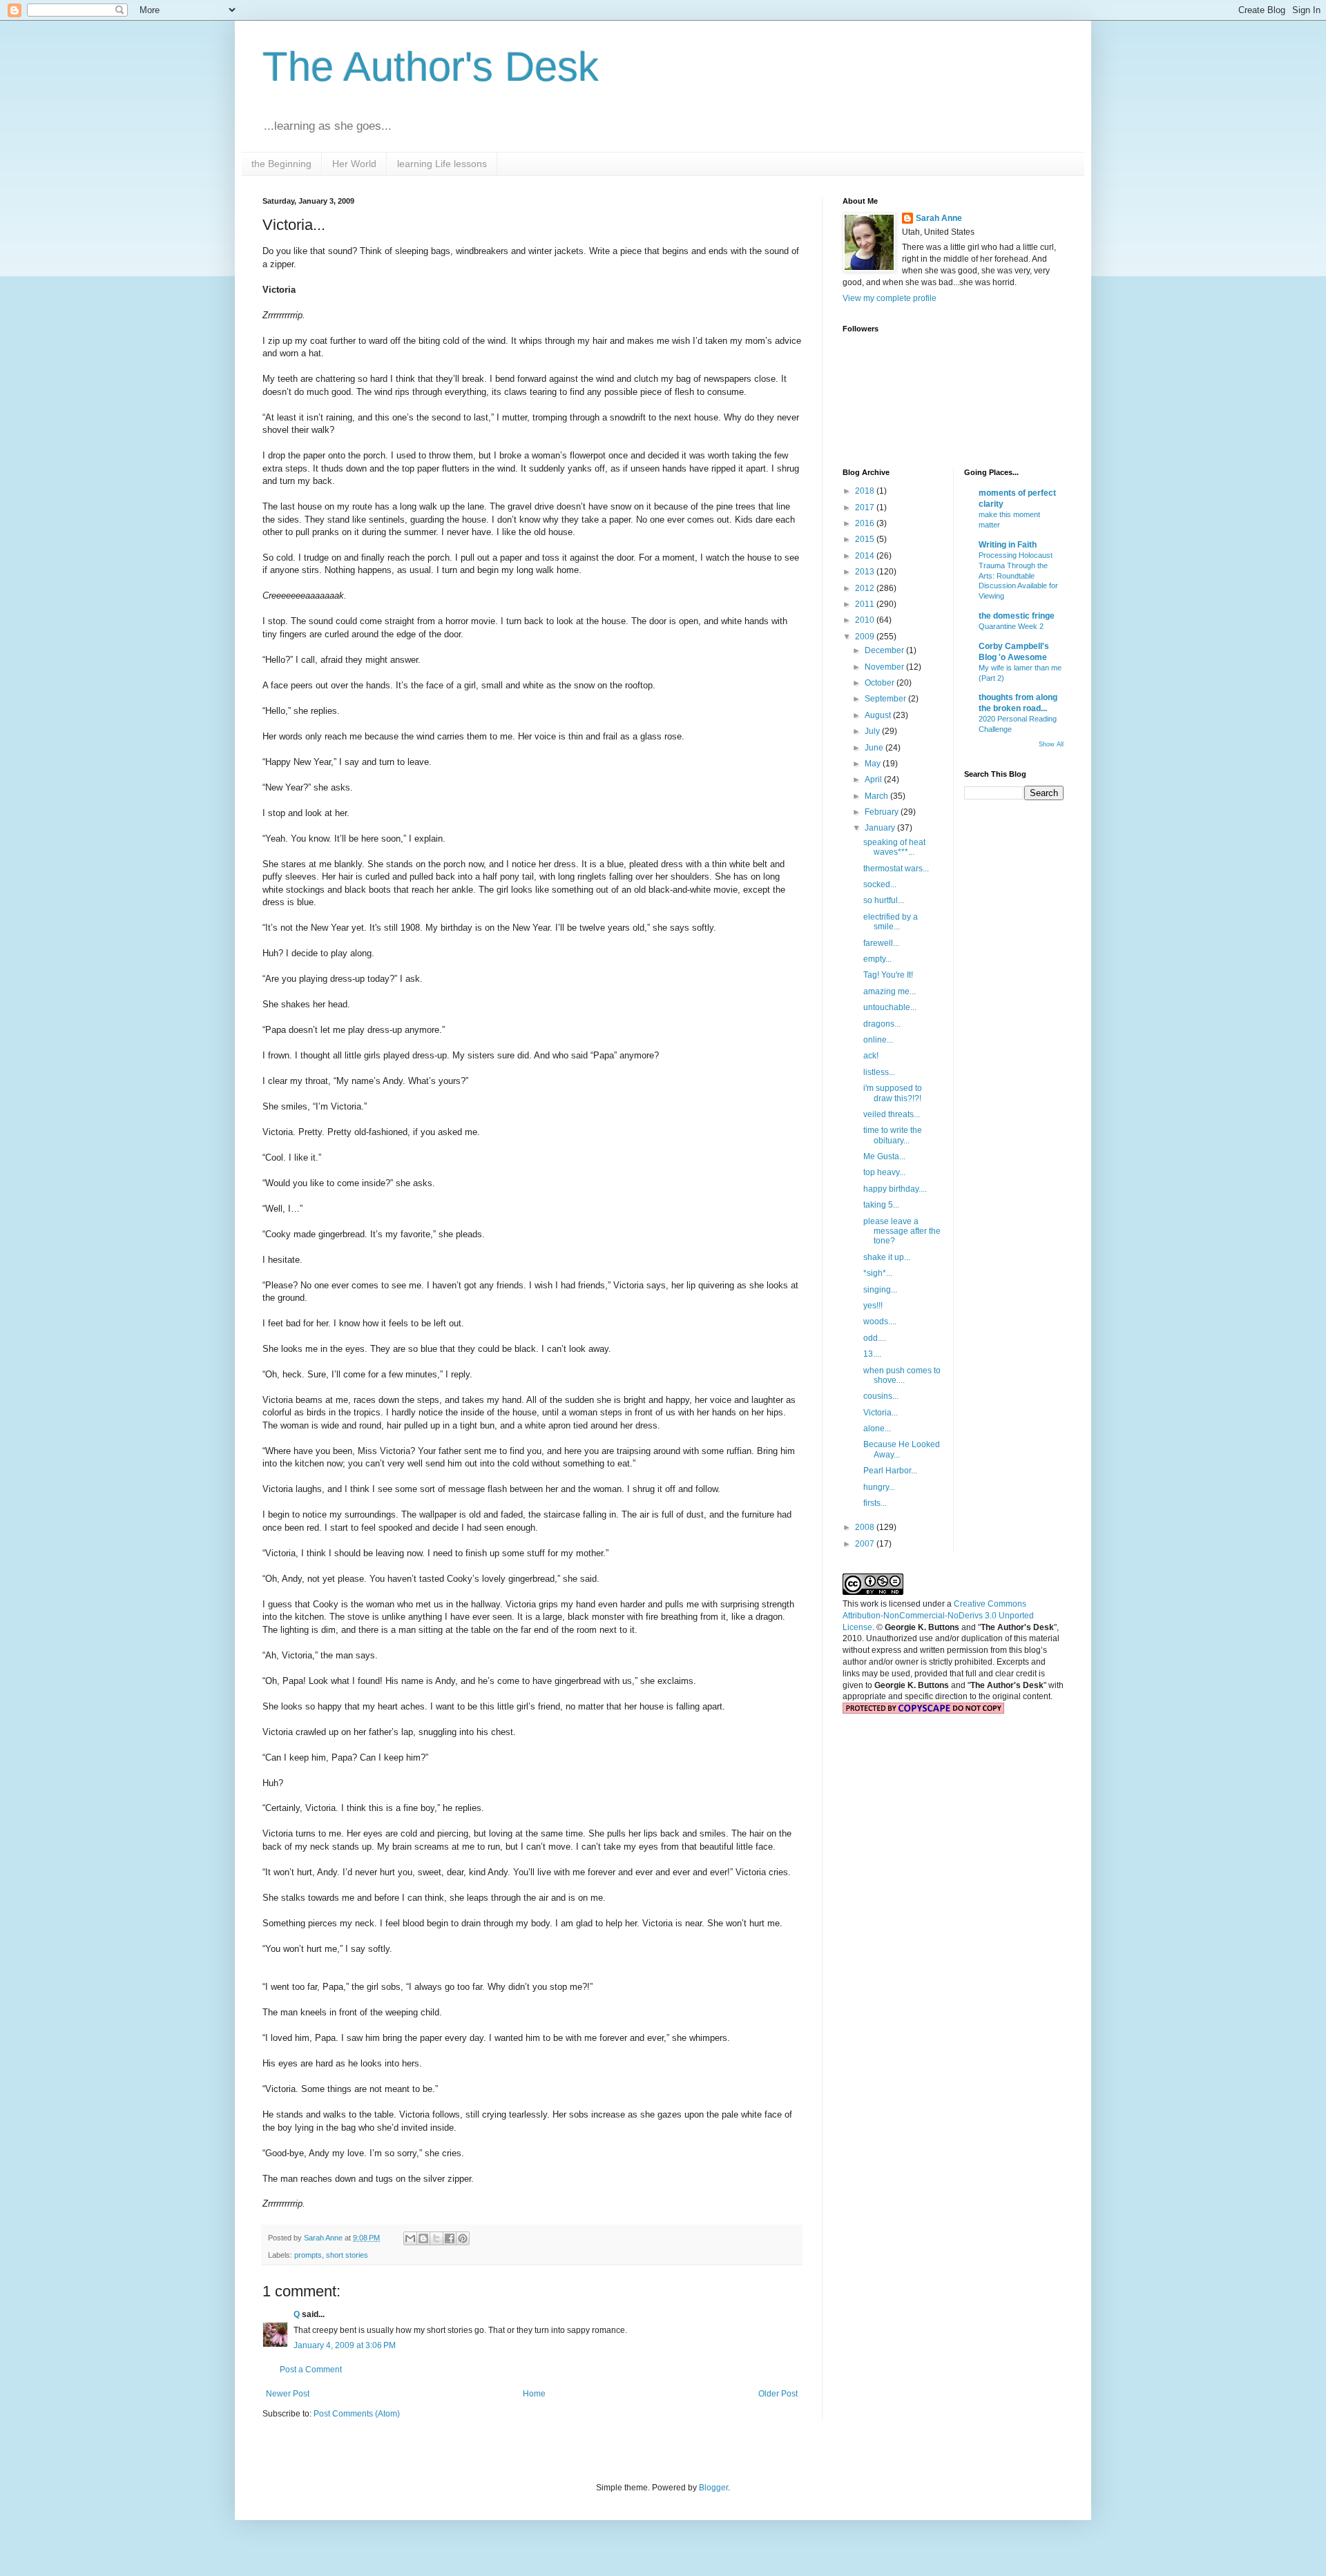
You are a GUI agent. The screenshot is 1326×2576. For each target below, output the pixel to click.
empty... (877, 959)
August (879, 715)
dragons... (882, 1024)
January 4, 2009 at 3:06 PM (345, 2345)
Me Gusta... (884, 1156)
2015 (866, 539)
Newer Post (288, 2394)
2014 (866, 556)
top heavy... (884, 1172)
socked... (880, 884)
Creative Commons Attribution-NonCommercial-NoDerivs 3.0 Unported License (938, 1616)
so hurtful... (884, 900)
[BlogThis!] (423, 2238)
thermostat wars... (896, 869)
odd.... (875, 1338)
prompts (308, 2255)
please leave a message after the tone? (902, 1231)
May (874, 764)
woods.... (880, 1321)
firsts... (875, 1503)
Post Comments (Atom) (357, 2414)
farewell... (881, 943)
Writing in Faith (1008, 545)
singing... (880, 1290)
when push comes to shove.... (902, 1375)
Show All (1051, 744)
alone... (877, 1429)
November (885, 667)
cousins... (881, 1396)
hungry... (879, 1487)
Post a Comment (311, 2370)
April (874, 779)
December (885, 650)
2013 (866, 572)
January (881, 828)
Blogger (713, 2488)
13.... (872, 1354)
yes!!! (873, 1306)
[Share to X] (436, 2238)
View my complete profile (890, 298)
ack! (871, 1056)
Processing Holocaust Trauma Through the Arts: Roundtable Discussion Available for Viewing (1018, 575)
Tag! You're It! (888, 975)
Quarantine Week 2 (1011, 626)
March (877, 796)
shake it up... (887, 1257)
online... (878, 1040)
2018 (866, 491)
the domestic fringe (1017, 616)
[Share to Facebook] (450, 2238)
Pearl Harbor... (890, 1471)
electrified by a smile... (891, 922)
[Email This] (410, 2238)
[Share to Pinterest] (463, 2238)
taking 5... (881, 1205)
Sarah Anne (939, 218)
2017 (866, 507)
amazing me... (890, 991)
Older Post (778, 2394)
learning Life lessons (442, 164)
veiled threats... (892, 1114)
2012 (866, 588)
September (886, 699)
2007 (866, 1544)
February (883, 812)
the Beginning (281, 164)
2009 (866, 637)
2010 (866, 620)
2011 (866, 604)
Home (534, 2394)
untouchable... (890, 1007)
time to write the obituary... (893, 1135)
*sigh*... (878, 1273)
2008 (866, 1527)
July (873, 731)
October (881, 683)
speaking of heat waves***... (894, 847)
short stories (347, 2255)
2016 (866, 523)
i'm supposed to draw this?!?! (893, 1093)
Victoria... (881, 1413)
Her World (354, 164)
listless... (879, 1072)
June (875, 748)
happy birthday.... (895, 1189)
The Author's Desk (431, 67)
